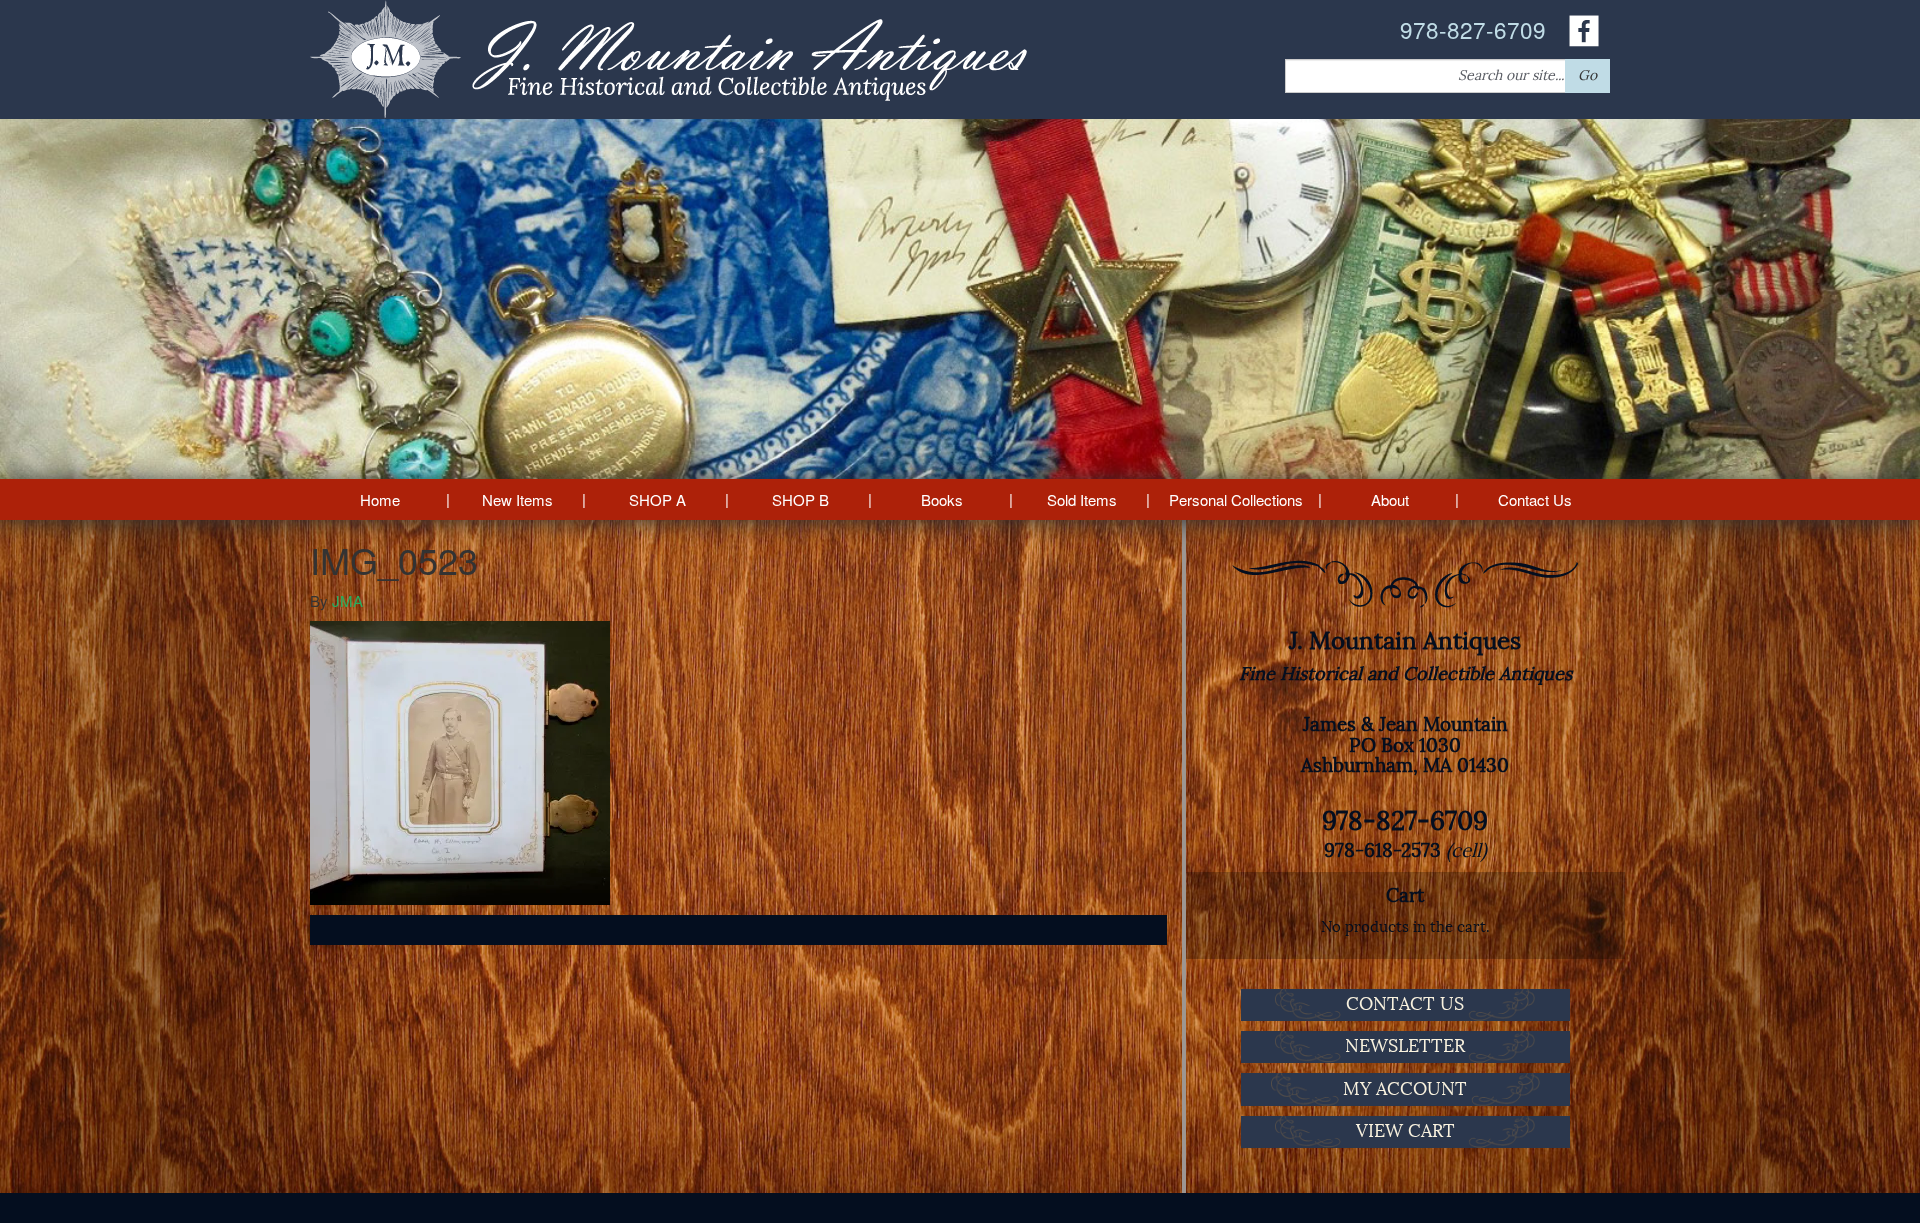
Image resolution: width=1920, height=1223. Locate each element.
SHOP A (657, 499)
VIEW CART (1405, 1131)
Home (380, 499)
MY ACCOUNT (1405, 1089)
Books (942, 499)
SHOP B (800, 499)
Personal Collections (1236, 499)
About (1390, 499)
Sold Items (1082, 499)
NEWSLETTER (1405, 1046)
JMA (347, 600)
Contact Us (1535, 499)
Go (1587, 75)
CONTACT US (1405, 1004)
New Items (517, 499)
